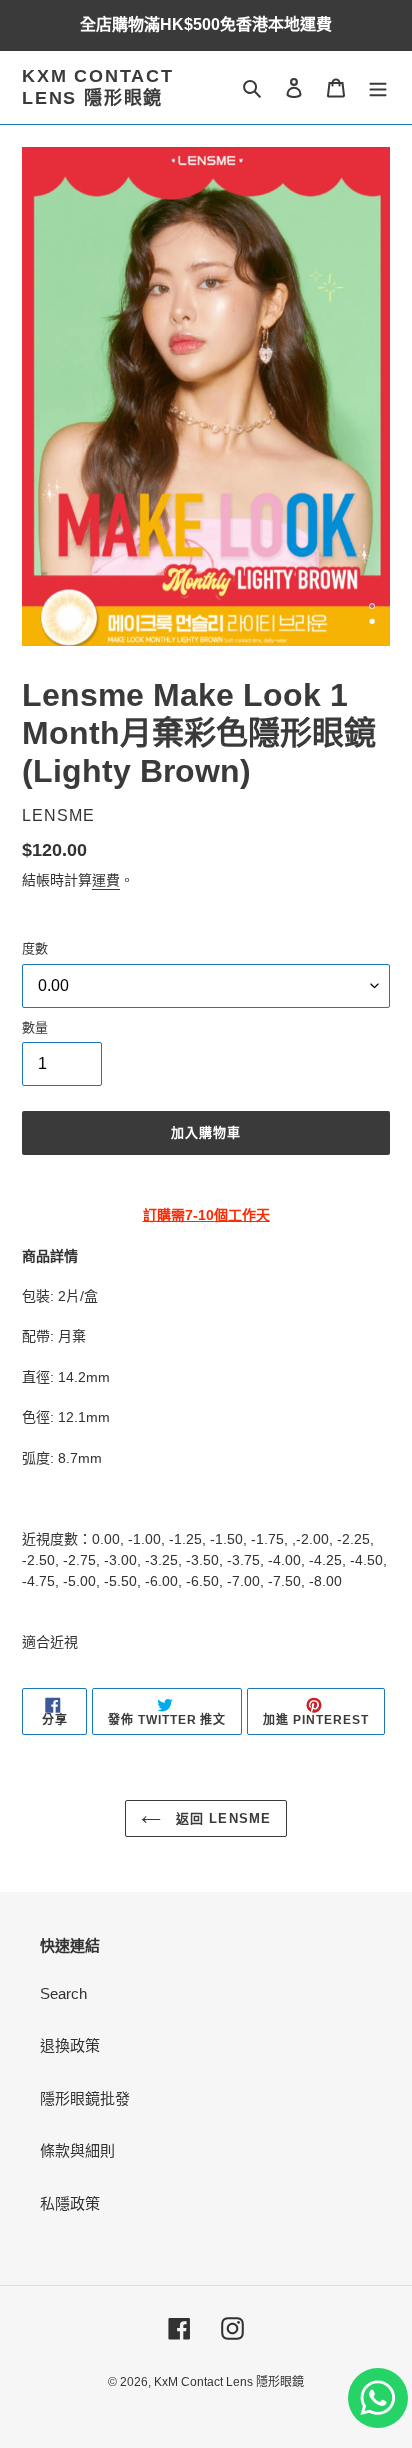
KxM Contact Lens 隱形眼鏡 (98, 87)
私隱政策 (70, 2203)
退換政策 (70, 2045)
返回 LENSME (220, 1818)
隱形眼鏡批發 (85, 2098)
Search (63, 1993)
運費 (106, 880)
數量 (35, 1027)
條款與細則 (77, 2150)
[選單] (378, 87)
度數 (35, 948)
